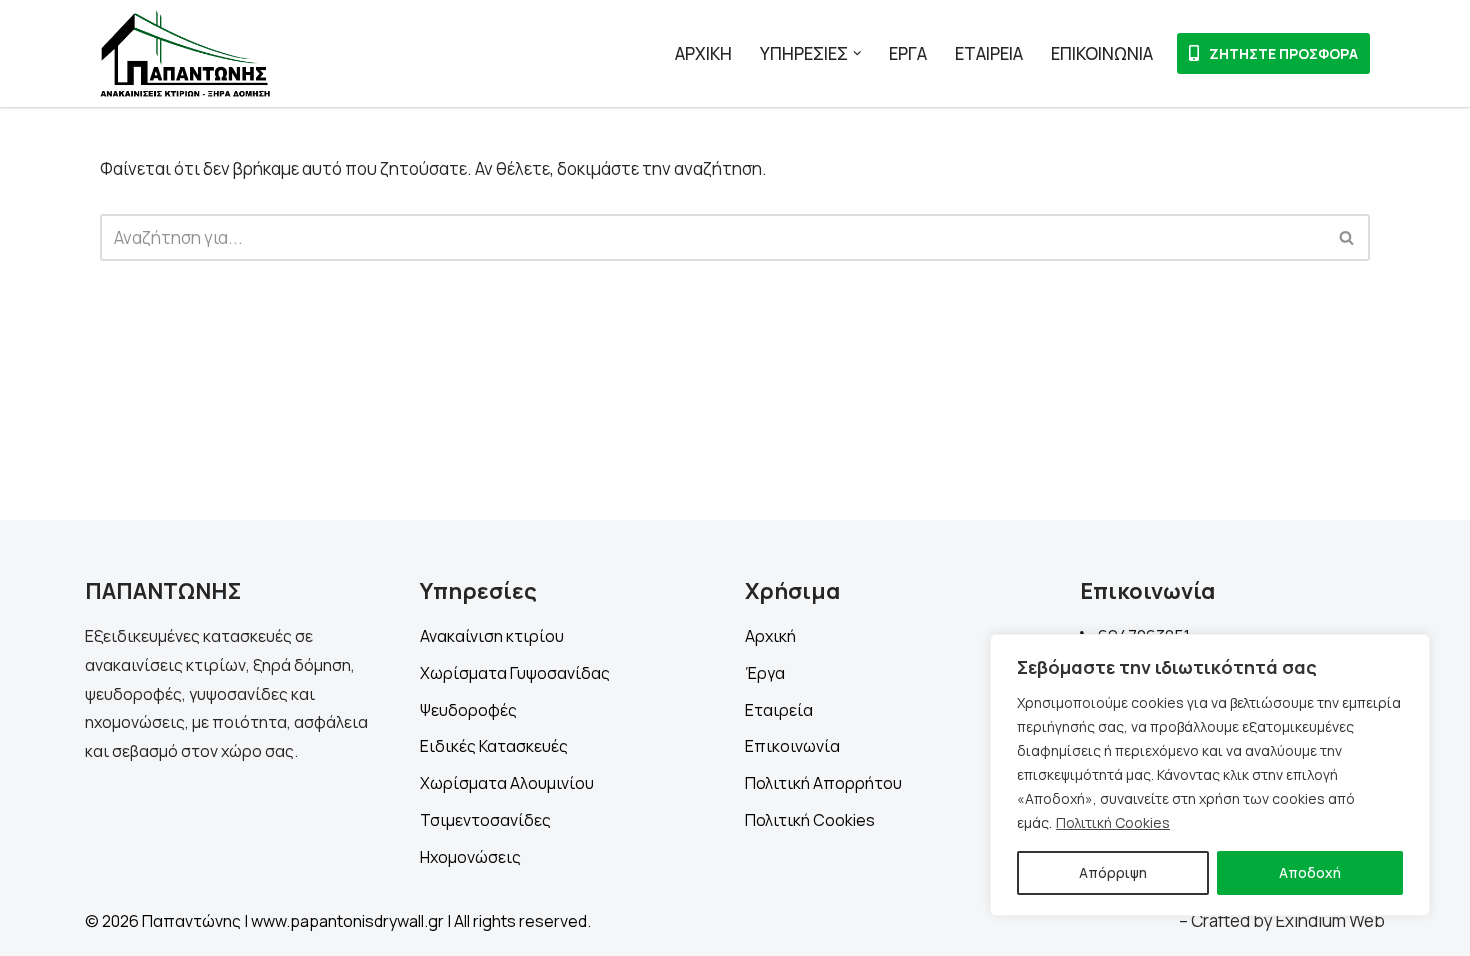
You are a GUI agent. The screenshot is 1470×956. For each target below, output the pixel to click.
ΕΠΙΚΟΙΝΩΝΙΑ (1102, 53)
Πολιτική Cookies (1113, 822)
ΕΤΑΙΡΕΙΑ (989, 53)
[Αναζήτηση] (1347, 237)
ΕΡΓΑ (908, 53)
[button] (857, 53)
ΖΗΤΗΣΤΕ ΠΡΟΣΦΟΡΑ (1283, 53)
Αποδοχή (1310, 872)
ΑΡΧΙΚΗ (703, 53)
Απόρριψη (1113, 872)
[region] (1210, 775)
